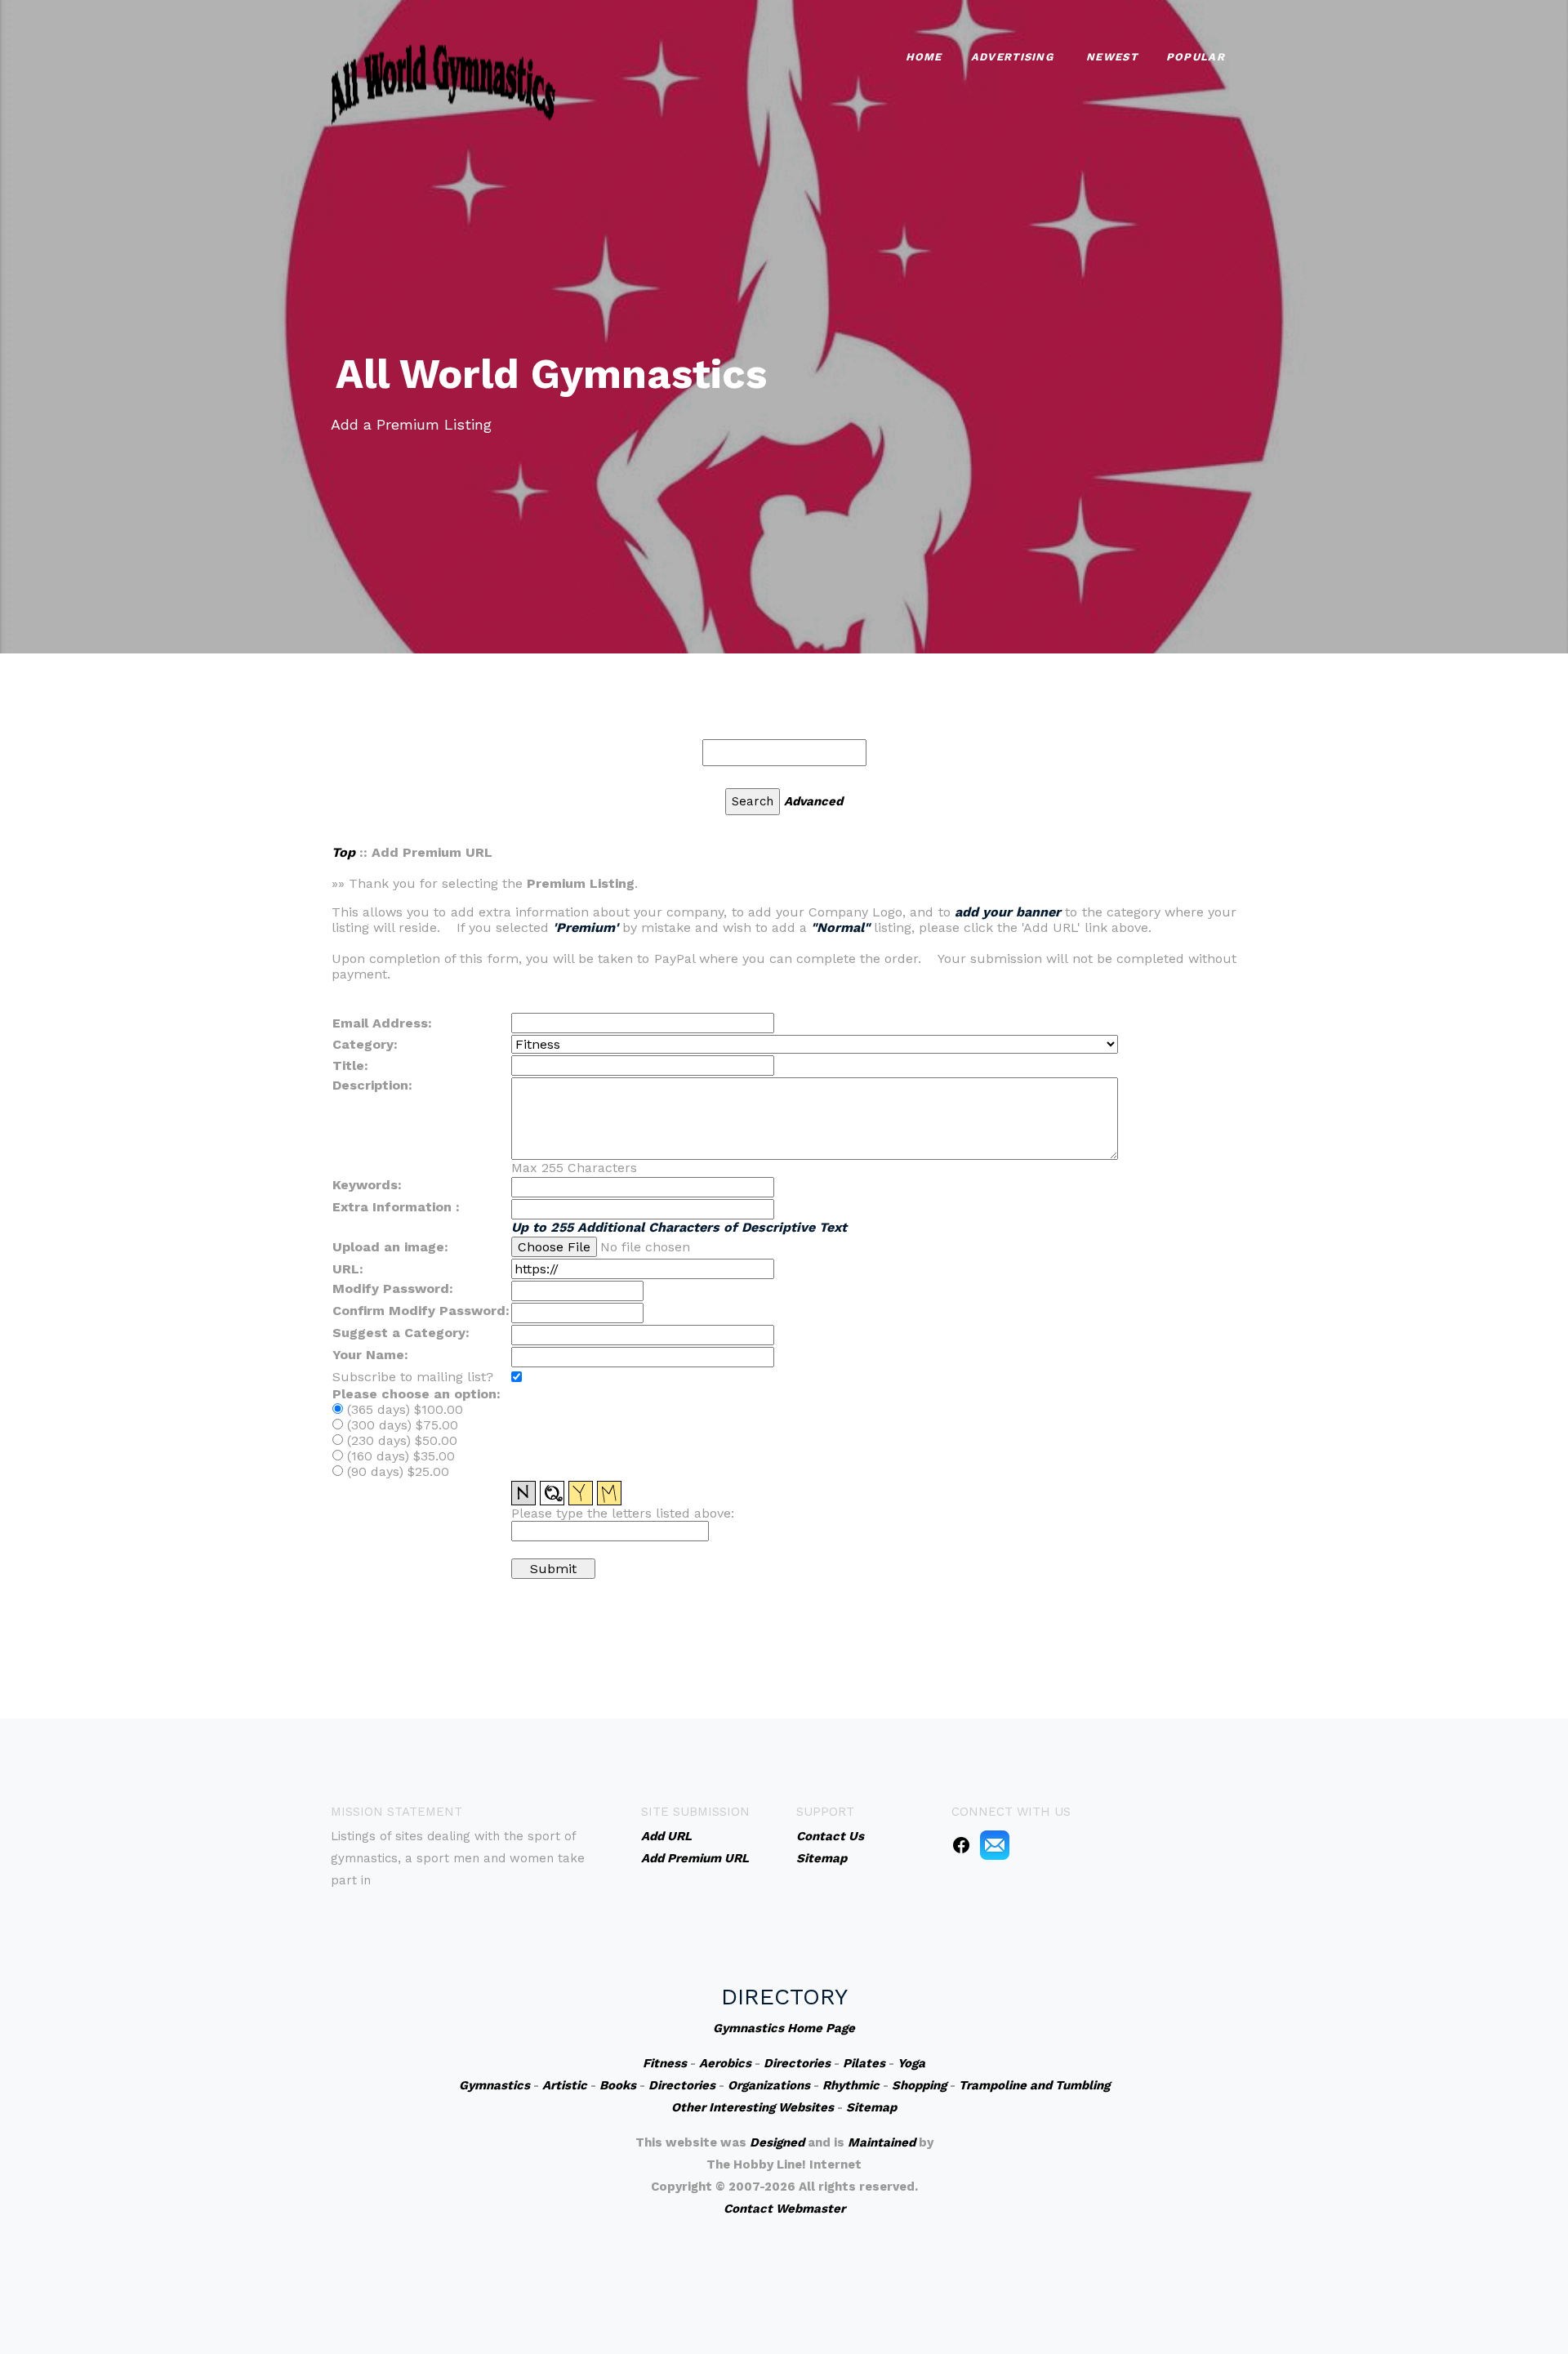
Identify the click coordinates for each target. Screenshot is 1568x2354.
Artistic (565, 2085)
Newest (1112, 57)
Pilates (864, 2063)
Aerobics (725, 2063)
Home (924, 57)
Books (618, 2085)
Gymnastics (494, 2085)
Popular (1196, 57)
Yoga (911, 2063)
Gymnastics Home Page (784, 2028)
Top (343, 852)
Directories (797, 2063)
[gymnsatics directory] (443, 82)
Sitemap (871, 2107)
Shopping (919, 2085)
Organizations (769, 2085)
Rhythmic (851, 2085)
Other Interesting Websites (753, 2107)
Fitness (665, 2063)
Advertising (1012, 57)
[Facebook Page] (961, 1844)
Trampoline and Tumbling (1034, 2085)
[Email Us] (995, 1844)
